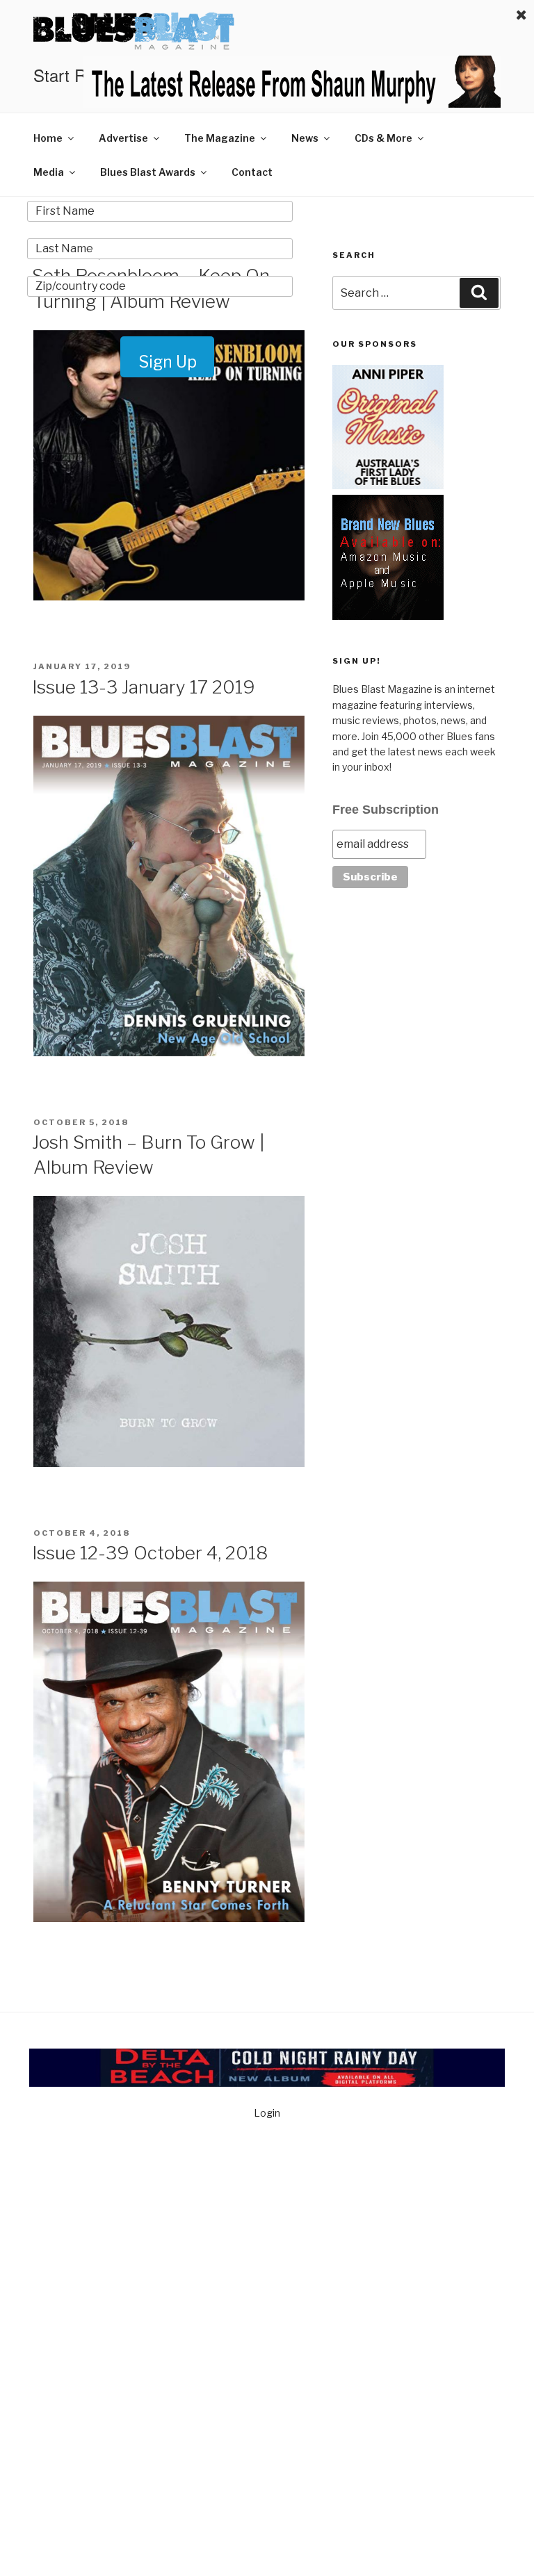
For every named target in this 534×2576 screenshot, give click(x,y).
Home (48, 138)
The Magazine (220, 138)
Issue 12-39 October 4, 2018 (150, 1553)
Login (267, 2113)
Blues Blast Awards (148, 172)
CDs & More (383, 138)
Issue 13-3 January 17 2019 (144, 687)
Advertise (123, 138)
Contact (252, 172)
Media (49, 172)
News (305, 138)
